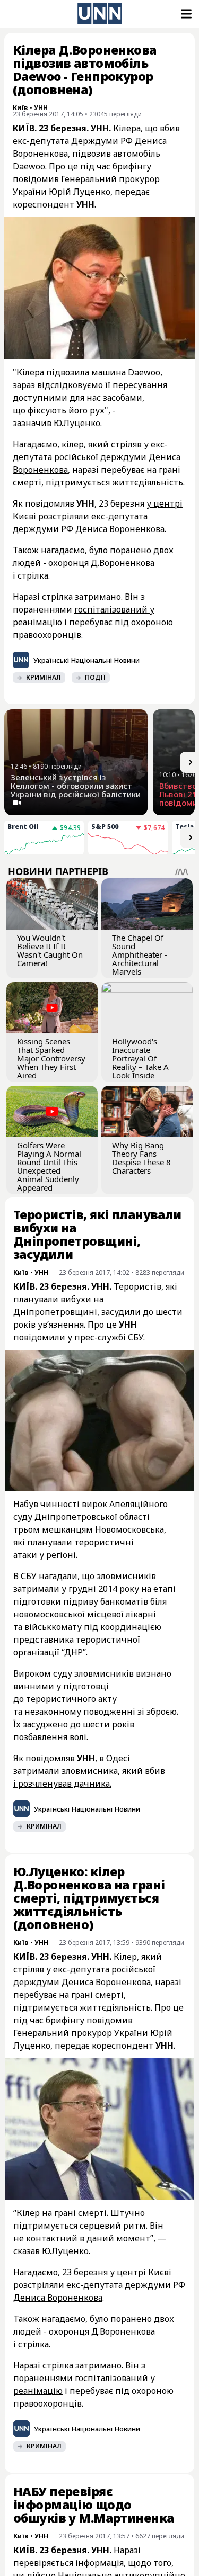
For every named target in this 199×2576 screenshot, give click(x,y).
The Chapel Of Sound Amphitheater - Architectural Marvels (140, 954)
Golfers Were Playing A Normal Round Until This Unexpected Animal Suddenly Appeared (49, 1166)
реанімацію (38, 2391)
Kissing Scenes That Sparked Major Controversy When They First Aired (51, 1058)
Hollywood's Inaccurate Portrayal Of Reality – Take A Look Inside (140, 1058)
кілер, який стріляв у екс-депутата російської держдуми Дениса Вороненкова (97, 457)
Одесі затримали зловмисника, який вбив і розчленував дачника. (89, 1771)
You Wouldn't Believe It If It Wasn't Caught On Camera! (50, 950)
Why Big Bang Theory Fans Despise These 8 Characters (141, 1158)
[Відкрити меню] (185, 14)
